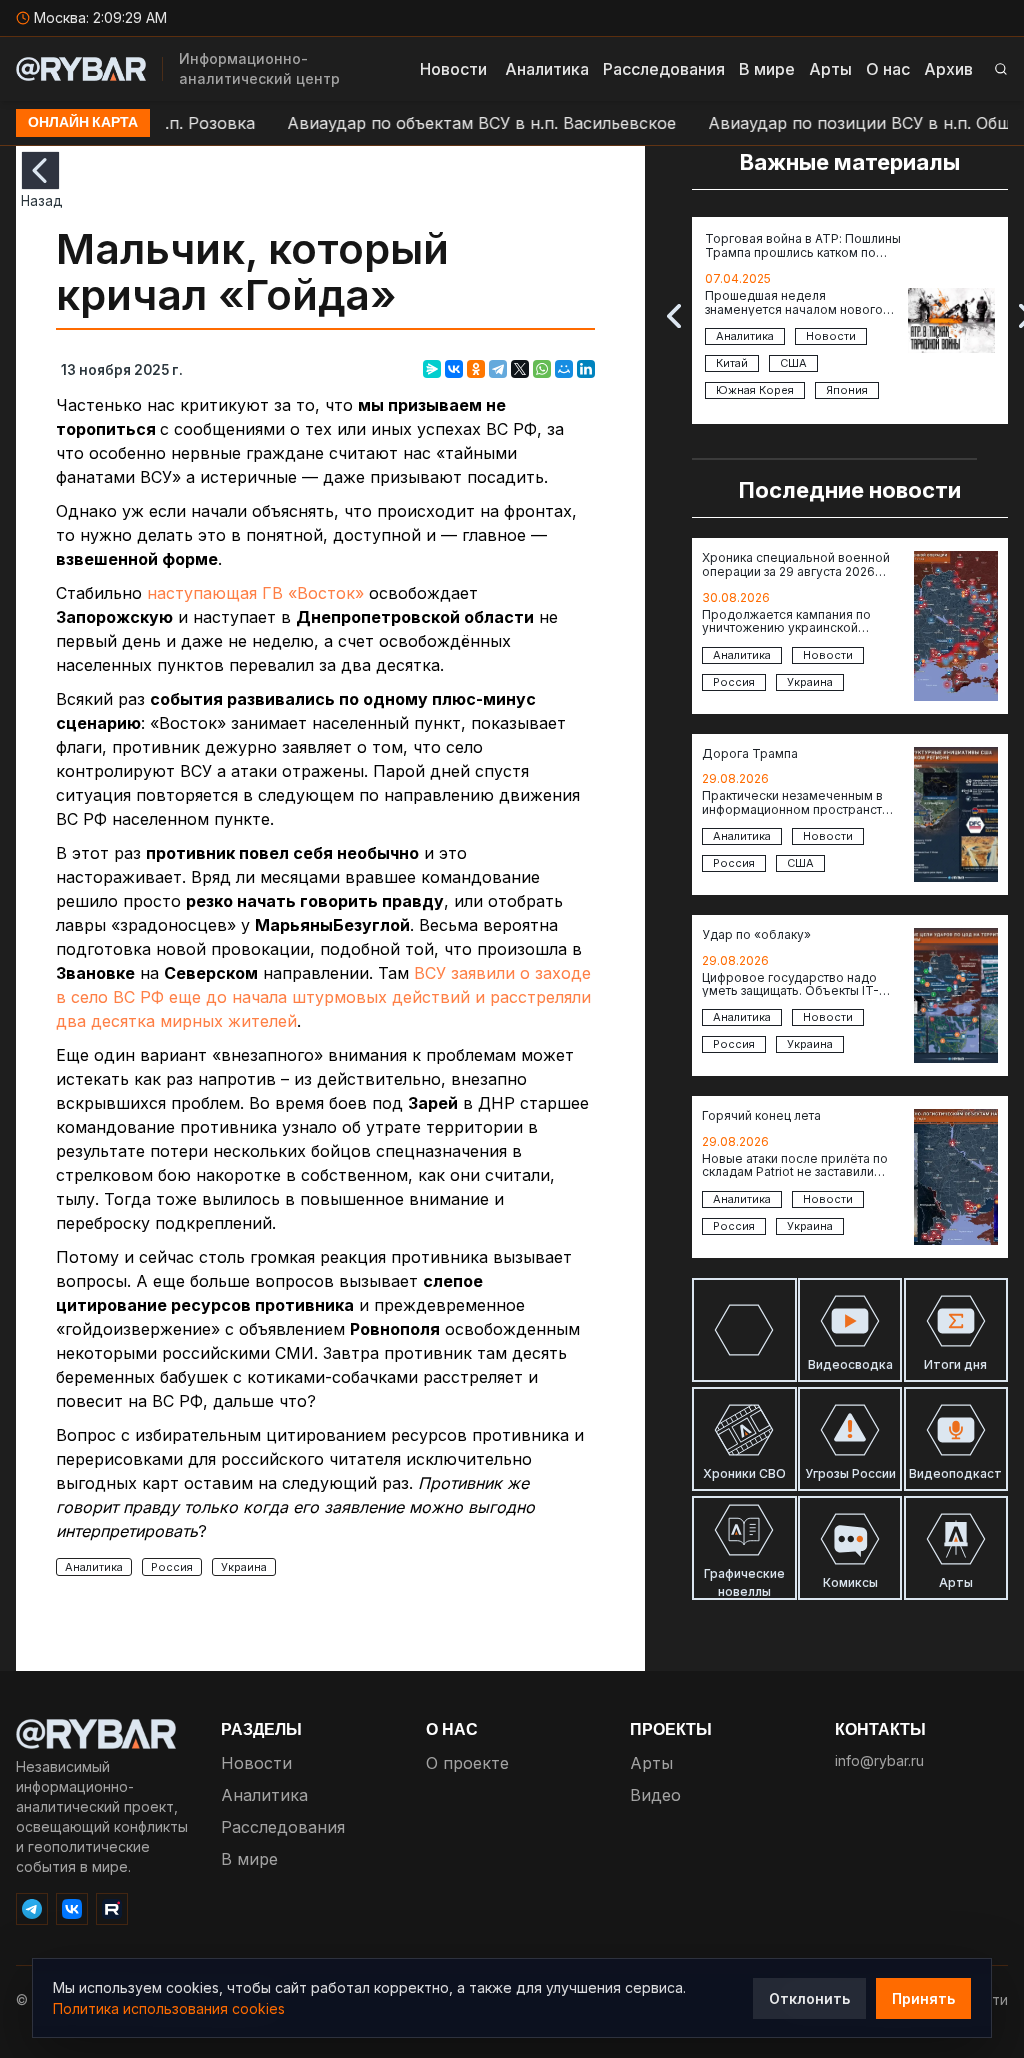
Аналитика (547, 69)
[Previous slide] (674, 316)
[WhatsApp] (542, 369)
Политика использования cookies (169, 2008)
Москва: (100, 17)
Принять (923, 1998)
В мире (767, 69)
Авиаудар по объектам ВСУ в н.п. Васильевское (444, 123)
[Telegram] (498, 369)
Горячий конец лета (761, 1116)
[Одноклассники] (476, 369)
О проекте (467, 1763)
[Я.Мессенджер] (432, 369)
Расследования (664, 69)
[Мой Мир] (564, 369)
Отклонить (809, 1998)
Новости (453, 69)
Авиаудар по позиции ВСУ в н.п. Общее (831, 123)
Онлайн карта (83, 123)
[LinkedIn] (586, 369)
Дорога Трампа (750, 754)
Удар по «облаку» (756, 935)
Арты (830, 69)
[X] (520, 369)
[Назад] (40, 170)
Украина (244, 1567)
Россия (172, 1567)
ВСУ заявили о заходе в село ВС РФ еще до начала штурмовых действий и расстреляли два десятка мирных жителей (323, 997)
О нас (888, 69)
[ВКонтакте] (454, 369)
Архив (948, 69)
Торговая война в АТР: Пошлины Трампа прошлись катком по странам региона (803, 246)
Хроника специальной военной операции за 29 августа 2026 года (796, 565)
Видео (655, 1795)
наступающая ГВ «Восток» (255, 593)
